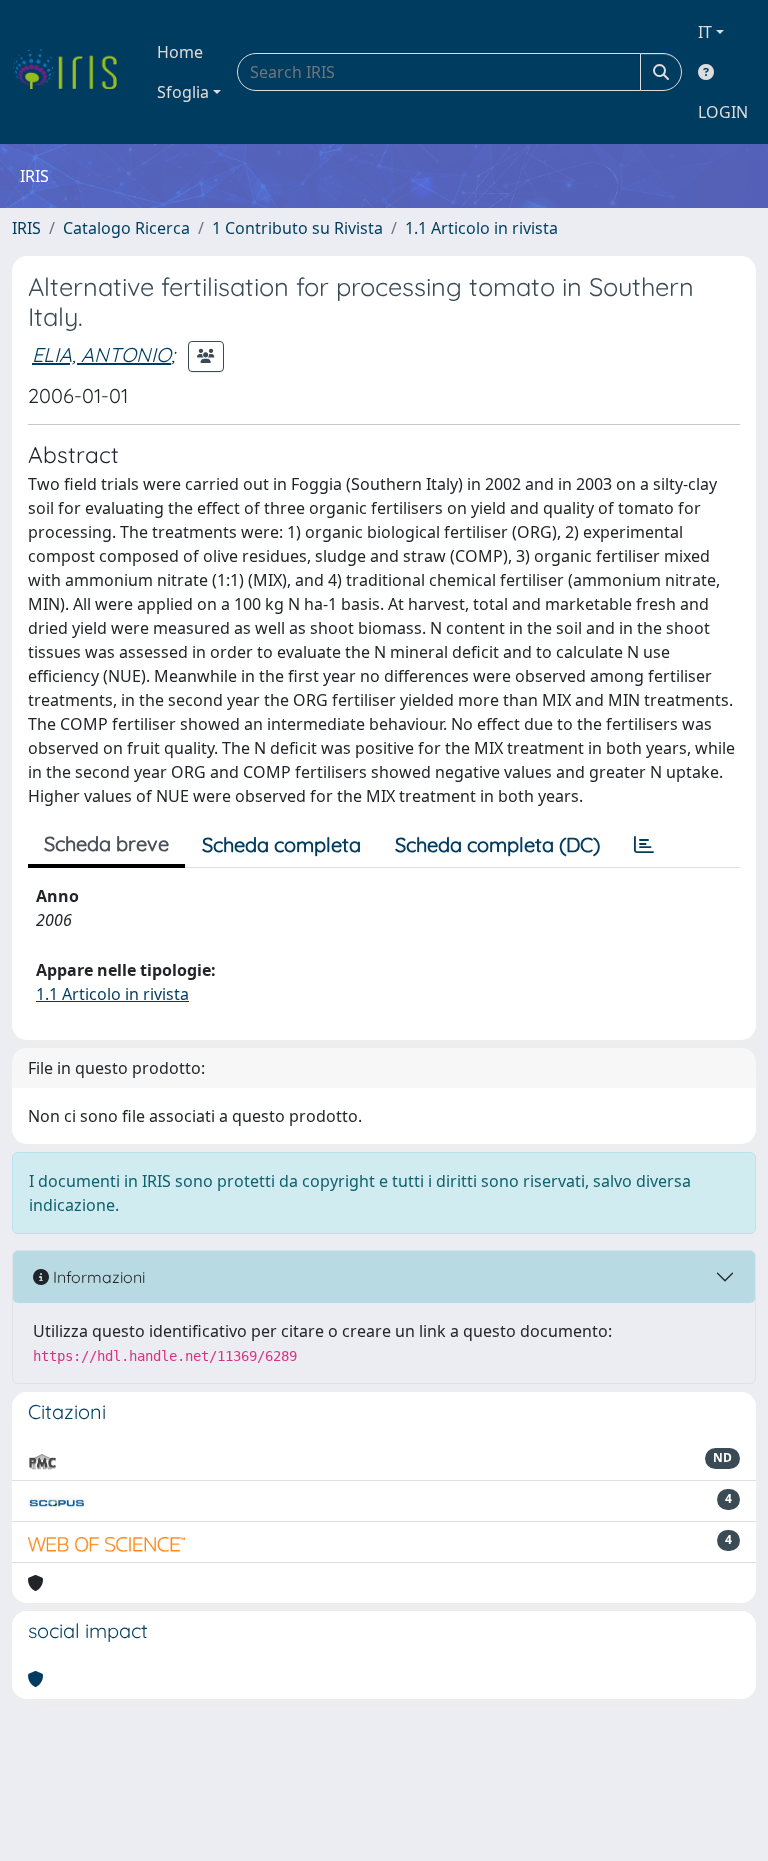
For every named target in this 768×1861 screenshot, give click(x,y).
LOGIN (723, 112)
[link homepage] (72, 72)
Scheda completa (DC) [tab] (497, 844)
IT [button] (705, 32)
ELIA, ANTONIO (101, 354)
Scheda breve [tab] (106, 843)
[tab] (644, 845)
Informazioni (97, 1277)
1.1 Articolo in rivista (481, 228)
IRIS (26, 228)
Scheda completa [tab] (281, 844)
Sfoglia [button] (183, 92)
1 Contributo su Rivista (297, 228)
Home (180, 52)
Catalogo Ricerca (126, 228)
